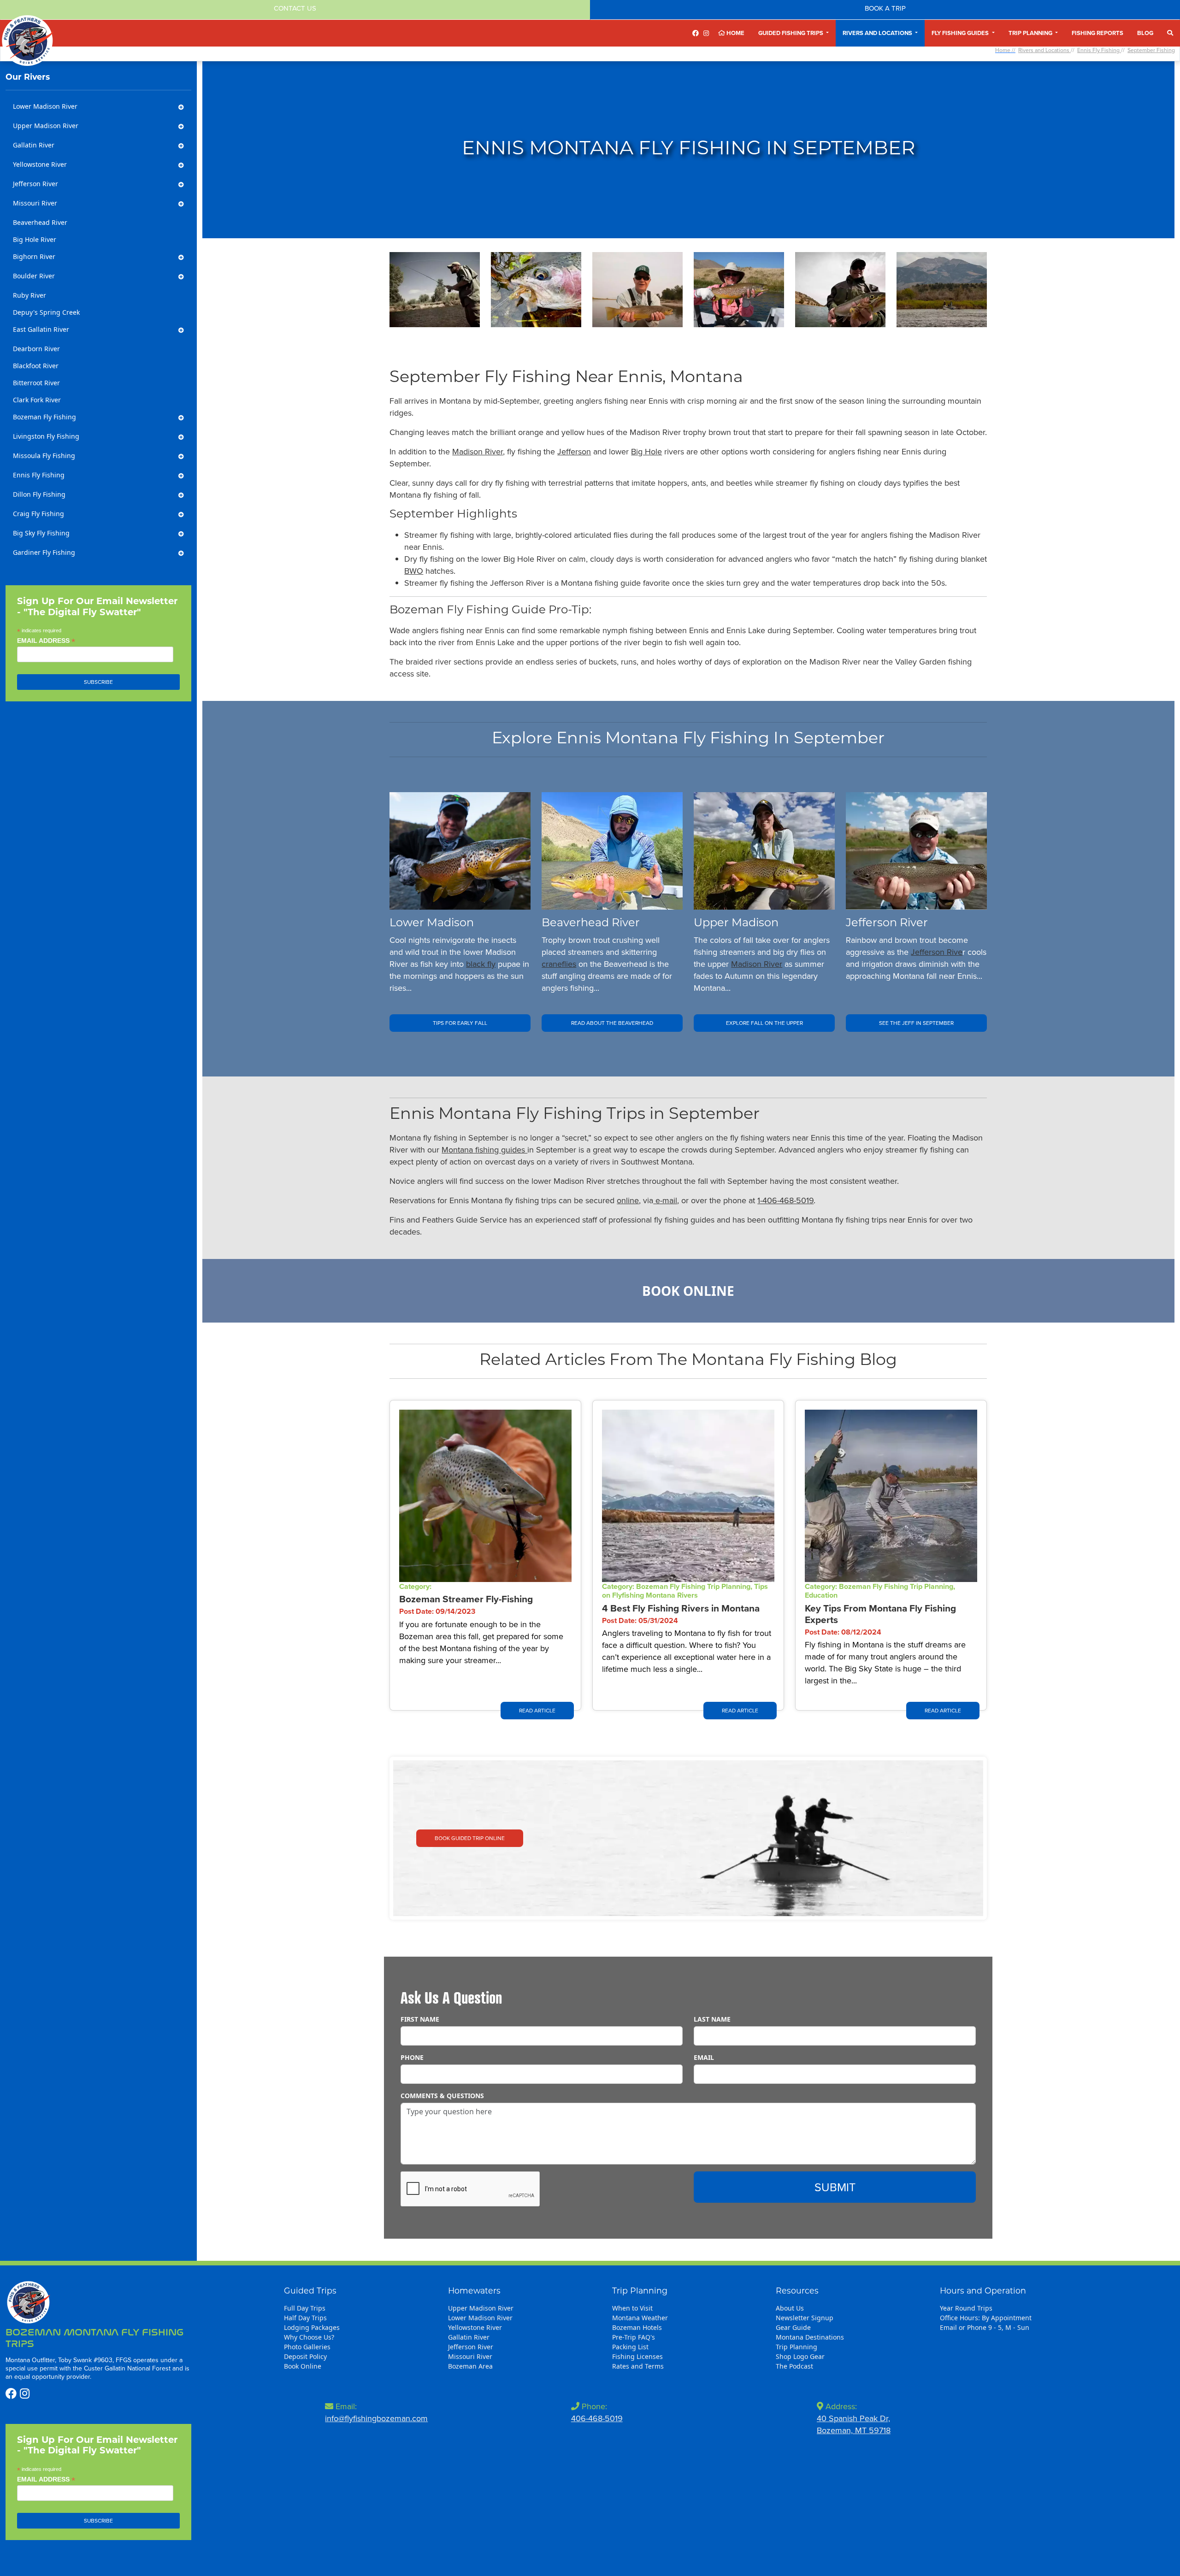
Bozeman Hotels (637, 2327)
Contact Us (295, 8)
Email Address (46, 641)
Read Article (537, 1710)
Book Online (688, 1291)
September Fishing (1151, 50)
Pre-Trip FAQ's (634, 2337)
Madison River (478, 451)
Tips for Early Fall (460, 1023)
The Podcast (794, 2366)
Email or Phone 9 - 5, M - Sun (985, 2327)
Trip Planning (796, 2347)
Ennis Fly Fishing (1099, 50)
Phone (412, 2057)
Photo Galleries (307, 2347)
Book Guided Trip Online (470, 1838)
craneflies (559, 964)
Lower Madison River (480, 2318)
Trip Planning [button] (1031, 33)
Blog (1145, 33)
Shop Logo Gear (800, 2356)
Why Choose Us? (309, 2337)
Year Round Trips (966, 2308)
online (628, 1200)
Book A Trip (885, 8)
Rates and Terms (638, 2366)
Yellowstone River (475, 2327)
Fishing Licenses (637, 2356)
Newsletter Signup (805, 2318)
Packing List (630, 2347)
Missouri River (470, 2356)
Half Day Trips (305, 2318)
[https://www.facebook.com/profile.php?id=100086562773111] (696, 33)
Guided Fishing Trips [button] (791, 33)
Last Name (712, 2019)
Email (704, 2057)
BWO (414, 571)
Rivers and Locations (1044, 50)
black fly (481, 964)
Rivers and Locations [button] (878, 33)
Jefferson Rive (937, 952)
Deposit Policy (305, 2356)
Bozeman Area (470, 2366)
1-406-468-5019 (785, 1200)
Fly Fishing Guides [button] (961, 33)
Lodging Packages (312, 2327)
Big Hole (646, 451)
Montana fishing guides (484, 1150)
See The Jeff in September (916, 1023)
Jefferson (574, 451)
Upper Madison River (481, 2308)
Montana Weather (640, 2318)
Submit (835, 2187)
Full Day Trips (305, 2308)
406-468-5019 (597, 2418)
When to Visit (632, 2308)
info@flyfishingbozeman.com (376, 2418)
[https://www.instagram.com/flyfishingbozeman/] (706, 33)
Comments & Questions (442, 2096)
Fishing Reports (1097, 33)
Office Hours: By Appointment (986, 2318)
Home (735, 33)
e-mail (665, 1200)
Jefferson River (471, 2347)
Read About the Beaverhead (612, 1023)
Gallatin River (469, 2337)
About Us (790, 2308)
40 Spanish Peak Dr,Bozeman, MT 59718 (854, 2424)
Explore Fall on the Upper (764, 1023)
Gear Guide (793, 2327)
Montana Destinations (810, 2337)
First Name (420, 2019)
